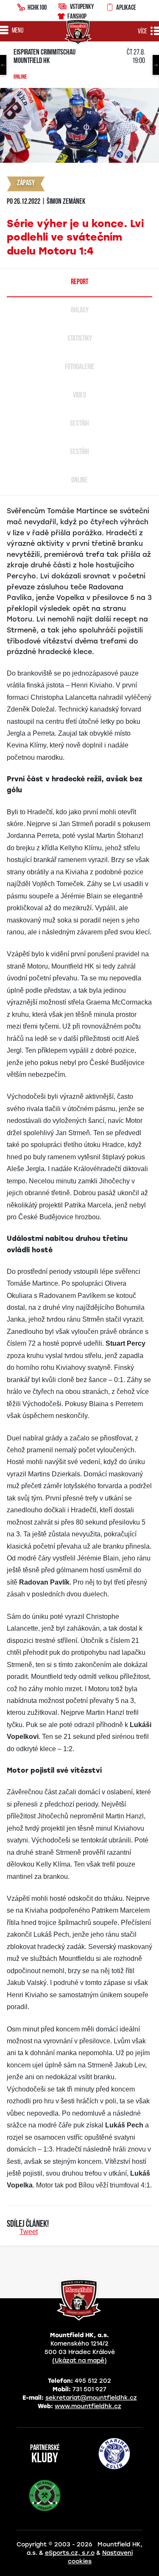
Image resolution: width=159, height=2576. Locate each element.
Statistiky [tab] (80, 339)
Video (79, 396)
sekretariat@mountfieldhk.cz (91, 2398)
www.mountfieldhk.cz (88, 2406)
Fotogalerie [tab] (80, 367)
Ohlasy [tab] (80, 311)
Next (156, 65)
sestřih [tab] (79, 452)
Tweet (29, 2232)
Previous (3, 65)
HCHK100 (37, 7)
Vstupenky (82, 6)
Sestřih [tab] (79, 424)
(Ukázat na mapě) (79, 2361)
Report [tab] (79, 282)
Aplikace (126, 7)
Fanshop (77, 16)
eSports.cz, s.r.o (70, 2553)
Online (20, 77)
